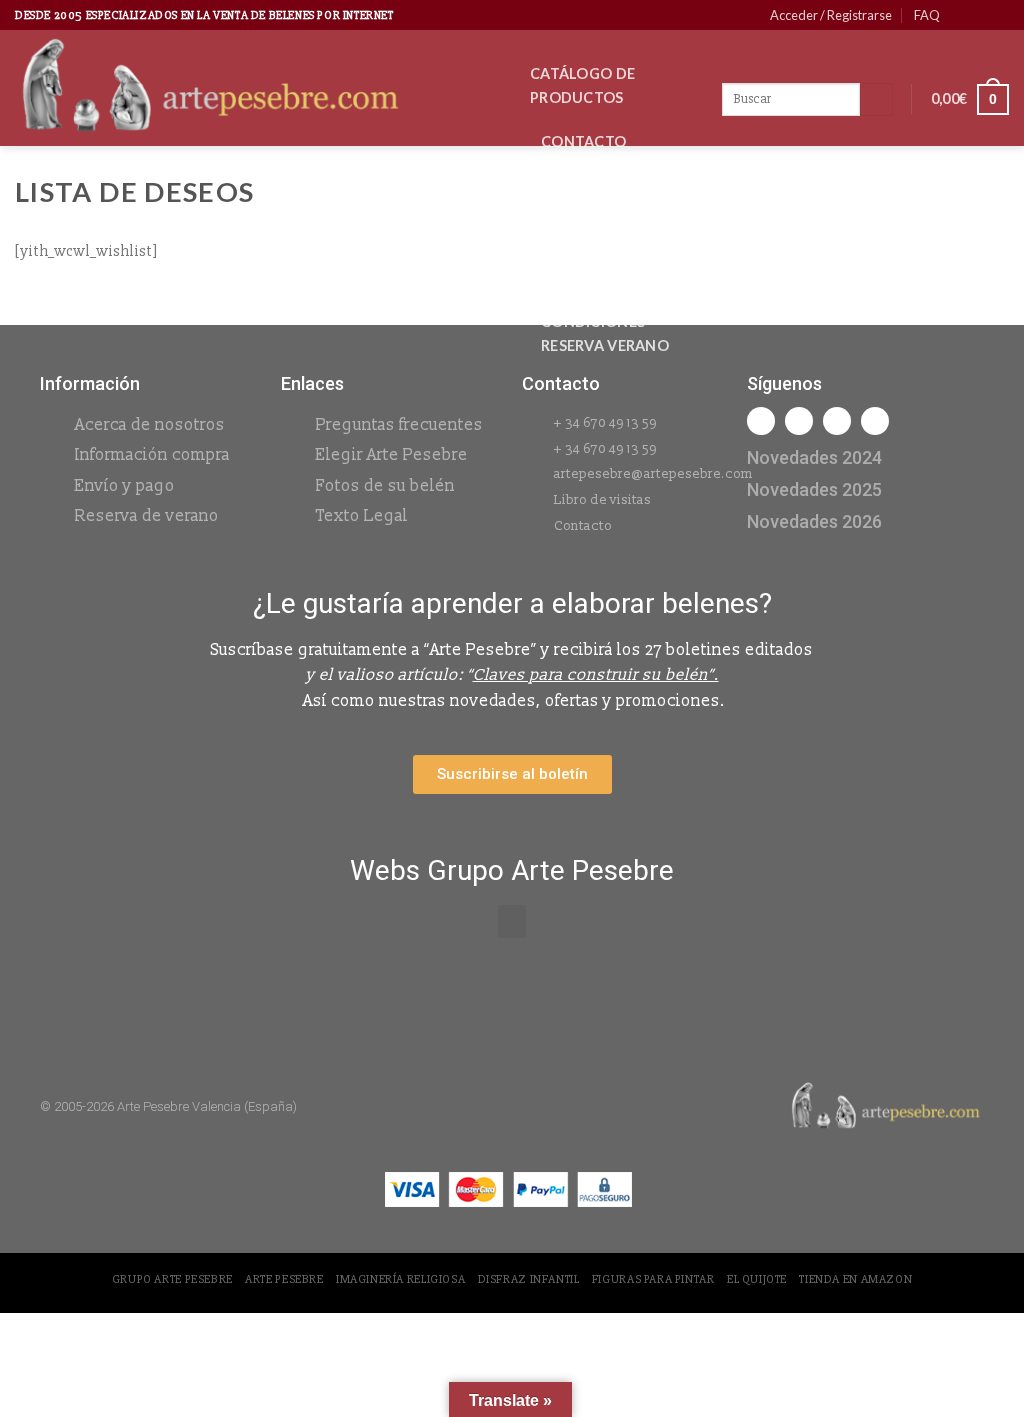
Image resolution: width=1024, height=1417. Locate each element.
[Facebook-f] (761, 421)
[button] (512, 921)
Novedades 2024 (814, 457)
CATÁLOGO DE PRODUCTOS (582, 85)
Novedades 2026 (605, 185)
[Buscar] (876, 100)
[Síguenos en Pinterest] (980, 15)
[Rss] (837, 421)
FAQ (927, 15)
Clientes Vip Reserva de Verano (589, 253)
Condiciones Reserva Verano (605, 333)
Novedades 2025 (814, 489)
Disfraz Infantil (529, 1279)
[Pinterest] (875, 421)
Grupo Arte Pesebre (172, 1279)
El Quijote (757, 1279)
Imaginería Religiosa (400, 1279)
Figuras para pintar (653, 1279)
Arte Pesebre (284, 1279)
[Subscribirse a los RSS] (999, 15)
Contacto (583, 141)
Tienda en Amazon (855, 1279)
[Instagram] (799, 421)
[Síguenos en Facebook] (961, 15)
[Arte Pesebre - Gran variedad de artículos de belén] (257, 88)
